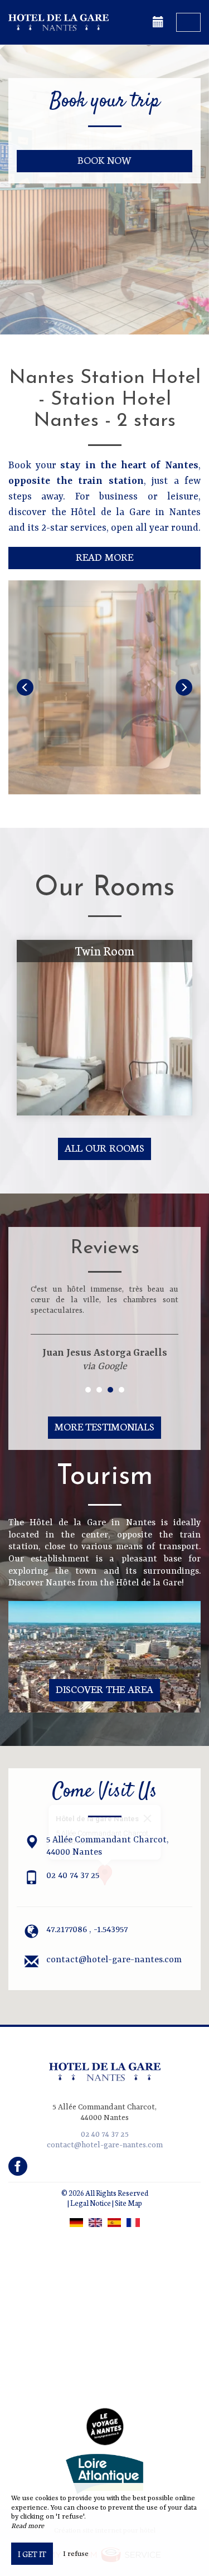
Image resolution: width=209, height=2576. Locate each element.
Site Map (128, 2203)
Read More (104, 557)
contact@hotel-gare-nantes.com (114, 1960)
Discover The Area (104, 1689)
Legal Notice (91, 2203)
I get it (32, 2554)
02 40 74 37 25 (73, 1876)
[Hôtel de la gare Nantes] (64, 22)
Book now (104, 160)
